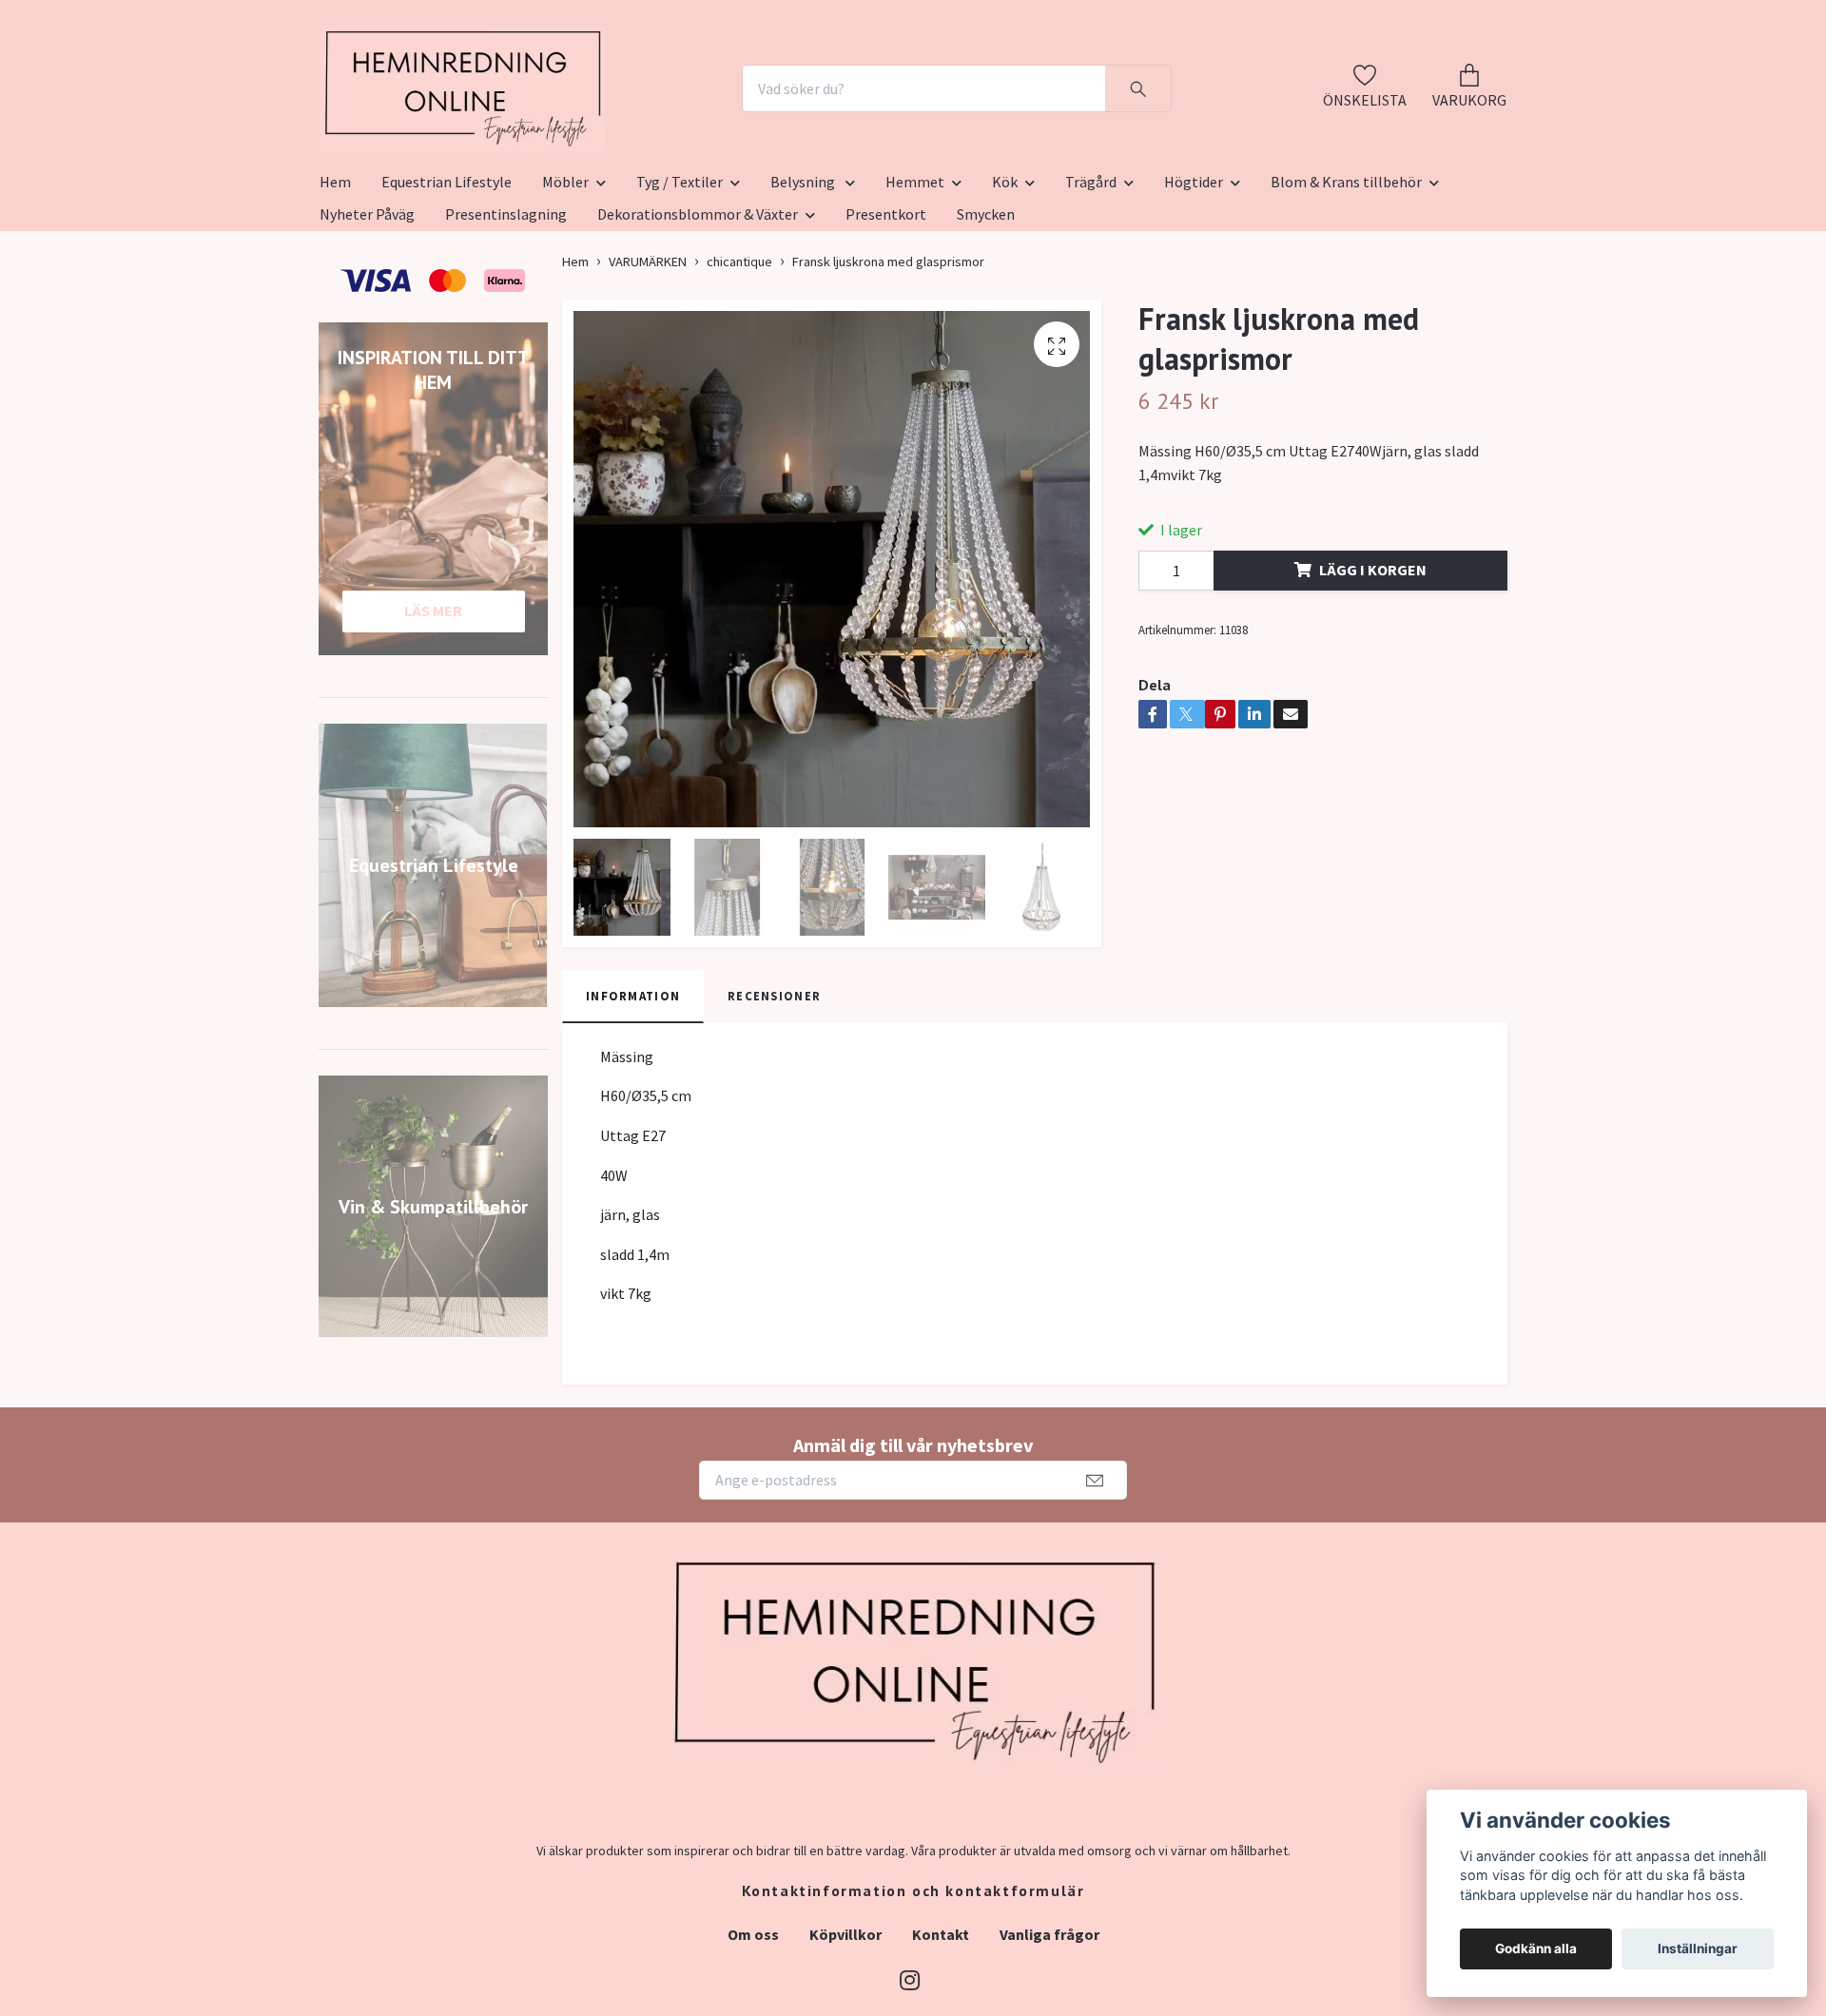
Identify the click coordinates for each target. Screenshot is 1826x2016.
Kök (1005, 275)
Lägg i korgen (1373, 663)
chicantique (739, 355)
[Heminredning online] (568, 135)
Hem (335, 275)
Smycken (986, 307)
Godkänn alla (1536, 1948)
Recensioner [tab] (774, 1089)
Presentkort (886, 307)
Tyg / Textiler (680, 275)
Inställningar (1698, 1948)
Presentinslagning (506, 307)
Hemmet (915, 275)
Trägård (1091, 275)
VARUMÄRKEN (648, 355)
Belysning (804, 275)
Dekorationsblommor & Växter (698, 307)
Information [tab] (633, 1089)
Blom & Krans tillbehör (1346, 275)
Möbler (565, 275)
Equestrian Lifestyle (447, 275)
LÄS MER (433, 704)
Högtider (1194, 275)
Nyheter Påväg (367, 307)
